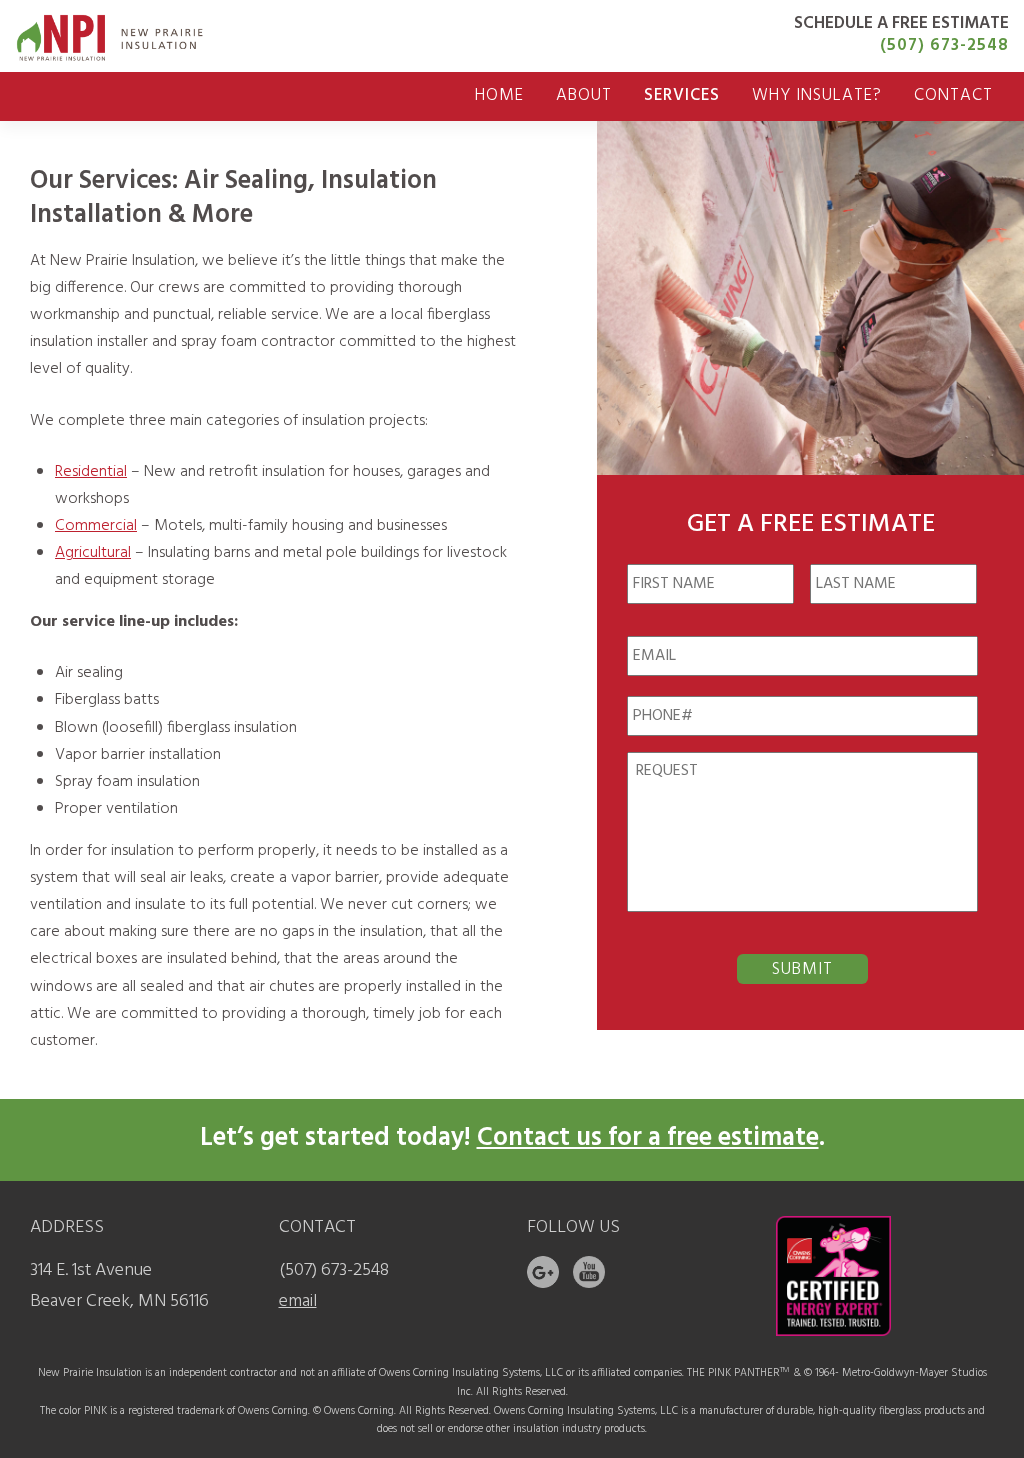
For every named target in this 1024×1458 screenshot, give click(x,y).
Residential (91, 472)
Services (682, 95)
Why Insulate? (817, 95)
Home (499, 95)
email (298, 1301)
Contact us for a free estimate (648, 1138)
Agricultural (93, 553)
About (584, 95)
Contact (953, 95)
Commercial (96, 526)
